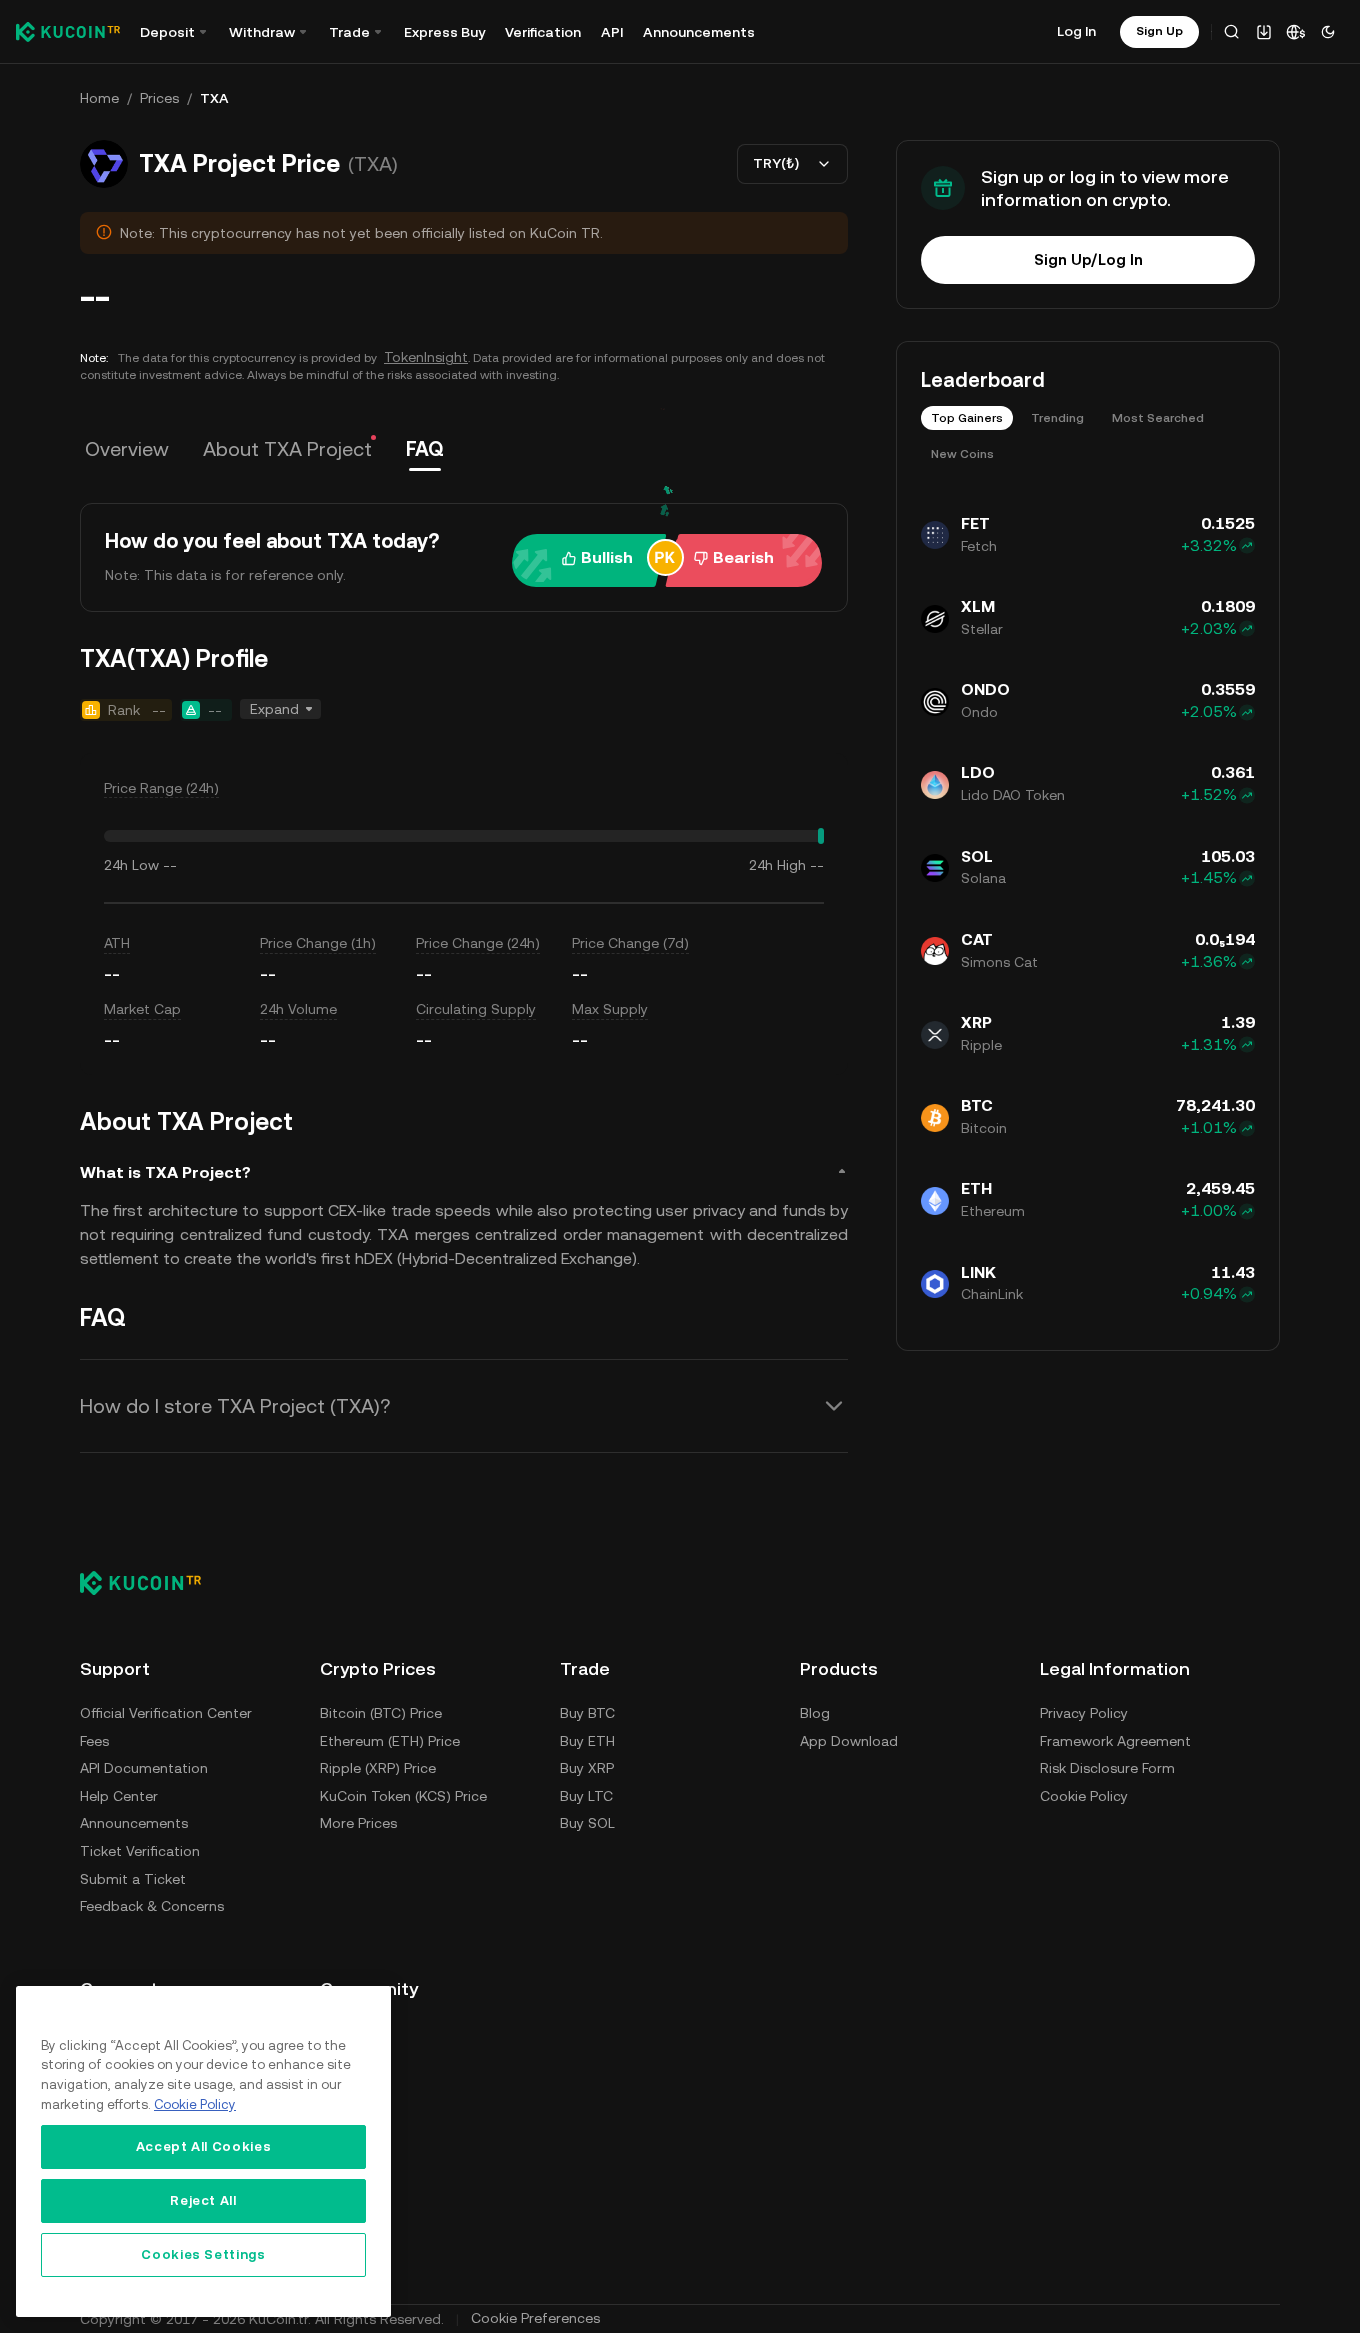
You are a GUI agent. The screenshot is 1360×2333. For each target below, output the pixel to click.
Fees (94, 1741)
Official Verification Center (166, 1713)
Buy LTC (586, 1796)
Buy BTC (587, 1713)
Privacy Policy (1084, 1713)
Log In (1076, 31)
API (612, 32)
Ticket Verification (140, 1851)
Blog (815, 1713)
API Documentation (144, 1768)
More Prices (358, 1823)
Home (99, 98)
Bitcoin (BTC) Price (381, 1713)
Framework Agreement (1115, 1741)
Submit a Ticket (133, 1879)
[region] (203, 2151)
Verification (543, 32)
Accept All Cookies (204, 2146)
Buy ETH (587, 1741)
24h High (777, 865)
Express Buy (444, 32)
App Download (849, 1741)
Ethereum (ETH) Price (390, 1741)
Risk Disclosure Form (1107, 1768)
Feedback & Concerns (152, 1906)
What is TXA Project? (165, 1172)
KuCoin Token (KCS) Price (403, 1796)
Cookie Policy (1084, 1796)
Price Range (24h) (161, 788)
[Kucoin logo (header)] (68, 32)
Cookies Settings (203, 2254)
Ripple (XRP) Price (378, 1768)
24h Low (131, 865)
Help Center (119, 1796)
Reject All (203, 2200)
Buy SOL (587, 1823)
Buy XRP (587, 1768)
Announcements (699, 32)
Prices (159, 98)
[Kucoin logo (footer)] (151, 1583)
